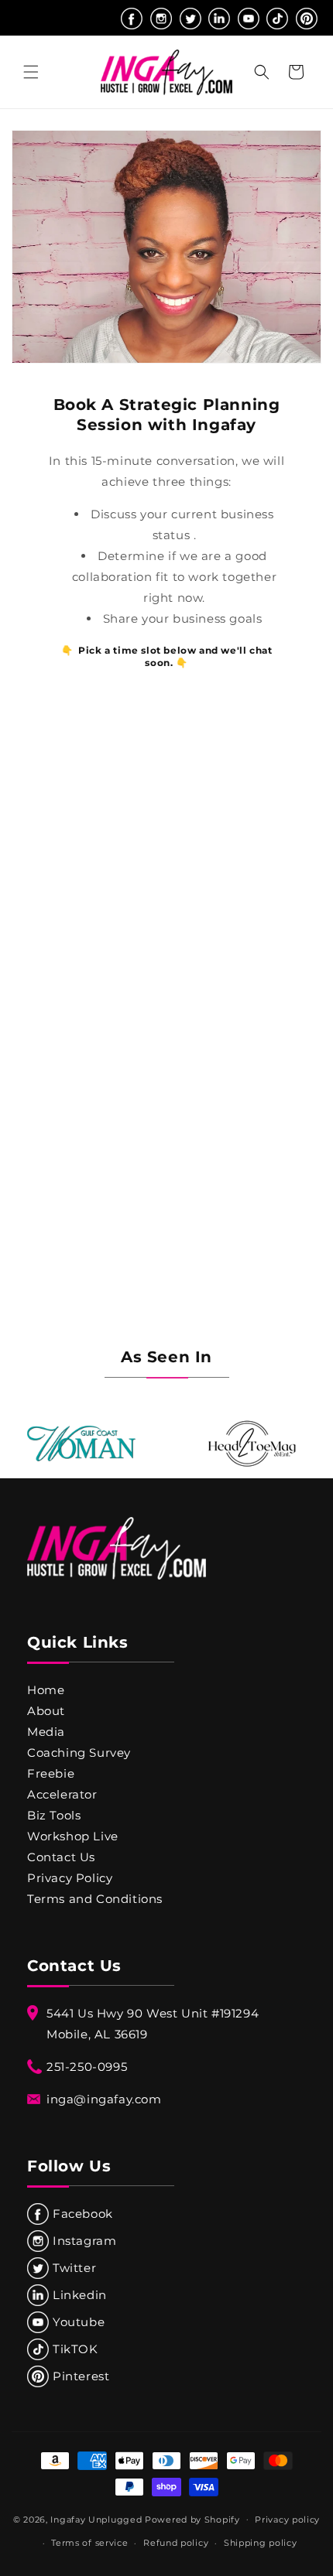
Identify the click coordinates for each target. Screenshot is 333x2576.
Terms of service (89, 2543)
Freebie (51, 1773)
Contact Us (61, 1857)
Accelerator (62, 1794)
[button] (31, 72)
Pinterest (81, 2376)
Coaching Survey (79, 1753)
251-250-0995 (87, 2067)
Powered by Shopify (192, 2519)
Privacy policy (287, 2520)
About (46, 1711)
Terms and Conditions (95, 1899)
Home (46, 1690)
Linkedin (80, 2295)
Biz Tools (54, 1815)
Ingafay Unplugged (96, 2519)
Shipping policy (261, 2543)
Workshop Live (73, 1836)
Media (46, 1732)
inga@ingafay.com (104, 2099)
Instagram (84, 2241)
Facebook (83, 2214)
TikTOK (76, 2349)
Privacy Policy (70, 1878)
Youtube (79, 2322)
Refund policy (176, 2543)
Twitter (74, 2268)
